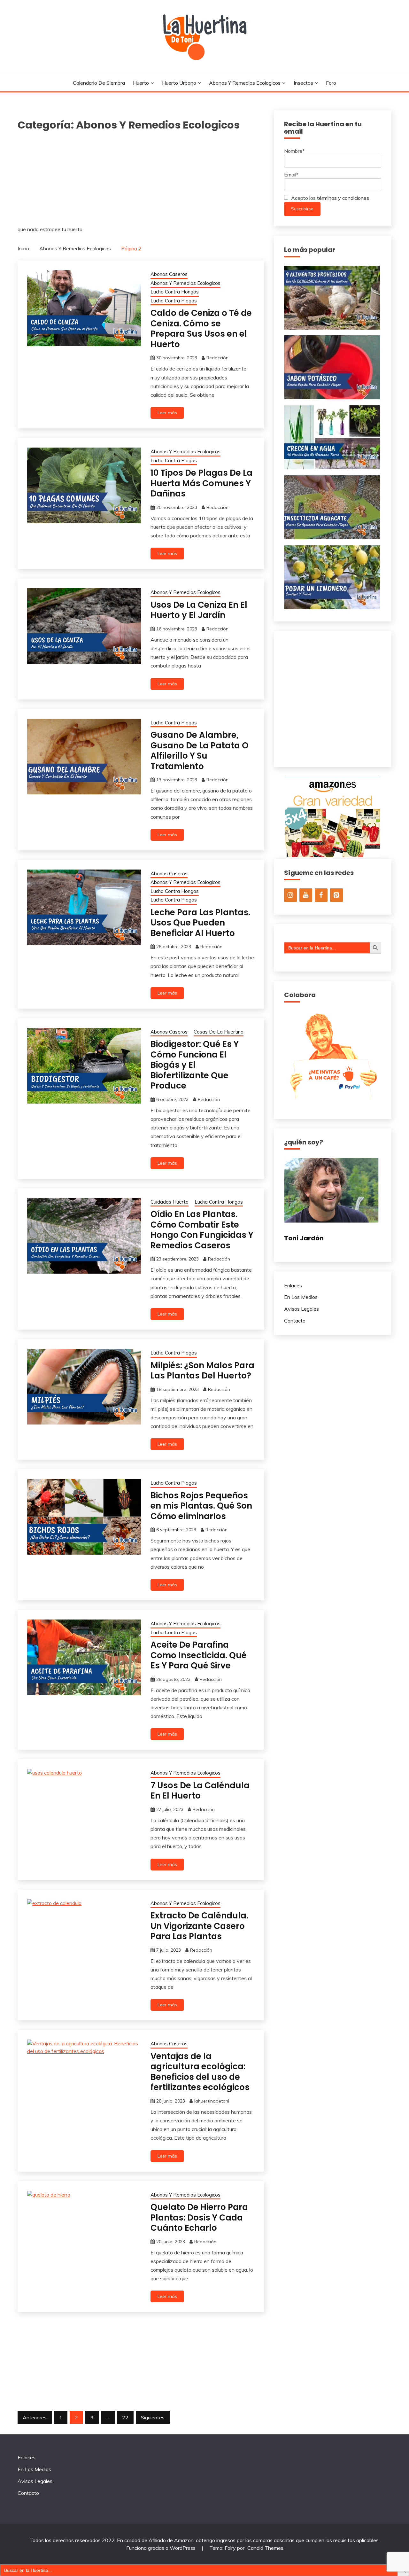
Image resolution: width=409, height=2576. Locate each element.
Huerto (141, 83)
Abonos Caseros (169, 274)
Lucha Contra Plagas (174, 301)
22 (125, 2417)
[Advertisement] (141, 181)
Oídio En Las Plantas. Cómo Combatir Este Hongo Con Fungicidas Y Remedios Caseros (202, 1230)
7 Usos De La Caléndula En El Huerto (200, 1791)
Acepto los (329, 198)
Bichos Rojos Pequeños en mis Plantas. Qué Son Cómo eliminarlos (201, 1506)
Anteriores (35, 2417)
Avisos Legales (301, 1309)
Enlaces (293, 1285)
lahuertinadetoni (212, 2101)
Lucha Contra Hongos (175, 292)
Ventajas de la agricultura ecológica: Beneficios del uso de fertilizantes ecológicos (200, 2072)
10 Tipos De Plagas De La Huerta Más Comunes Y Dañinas (201, 483)
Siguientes (153, 2417)
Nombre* (294, 151)
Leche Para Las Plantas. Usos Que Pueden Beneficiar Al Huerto (200, 923)
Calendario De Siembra (99, 83)
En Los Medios (301, 1297)
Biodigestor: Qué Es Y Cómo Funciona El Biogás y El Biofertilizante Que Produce (195, 1065)
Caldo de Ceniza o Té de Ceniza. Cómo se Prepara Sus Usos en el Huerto (201, 329)
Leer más (167, 413)
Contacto (295, 1321)
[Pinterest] (336, 895)
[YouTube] (306, 895)
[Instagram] (290, 895)
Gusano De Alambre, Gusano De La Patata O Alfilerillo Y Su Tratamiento (200, 751)
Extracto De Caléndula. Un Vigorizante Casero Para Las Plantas (199, 1926)
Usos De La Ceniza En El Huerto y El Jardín (199, 610)
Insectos (303, 83)
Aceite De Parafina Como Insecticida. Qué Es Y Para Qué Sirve (199, 1655)
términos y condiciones (343, 198)
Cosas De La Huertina (219, 1032)
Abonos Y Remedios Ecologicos (245, 83)
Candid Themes (265, 2548)
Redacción (217, 358)
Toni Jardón (304, 1238)
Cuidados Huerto (170, 1202)
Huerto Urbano (179, 83)
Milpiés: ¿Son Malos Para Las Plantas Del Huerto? (202, 1371)
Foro (331, 83)
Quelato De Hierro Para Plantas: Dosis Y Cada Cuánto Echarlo (199, 2217)
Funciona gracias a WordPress (162, 2548)
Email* (291, 175)
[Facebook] (321, 895)
